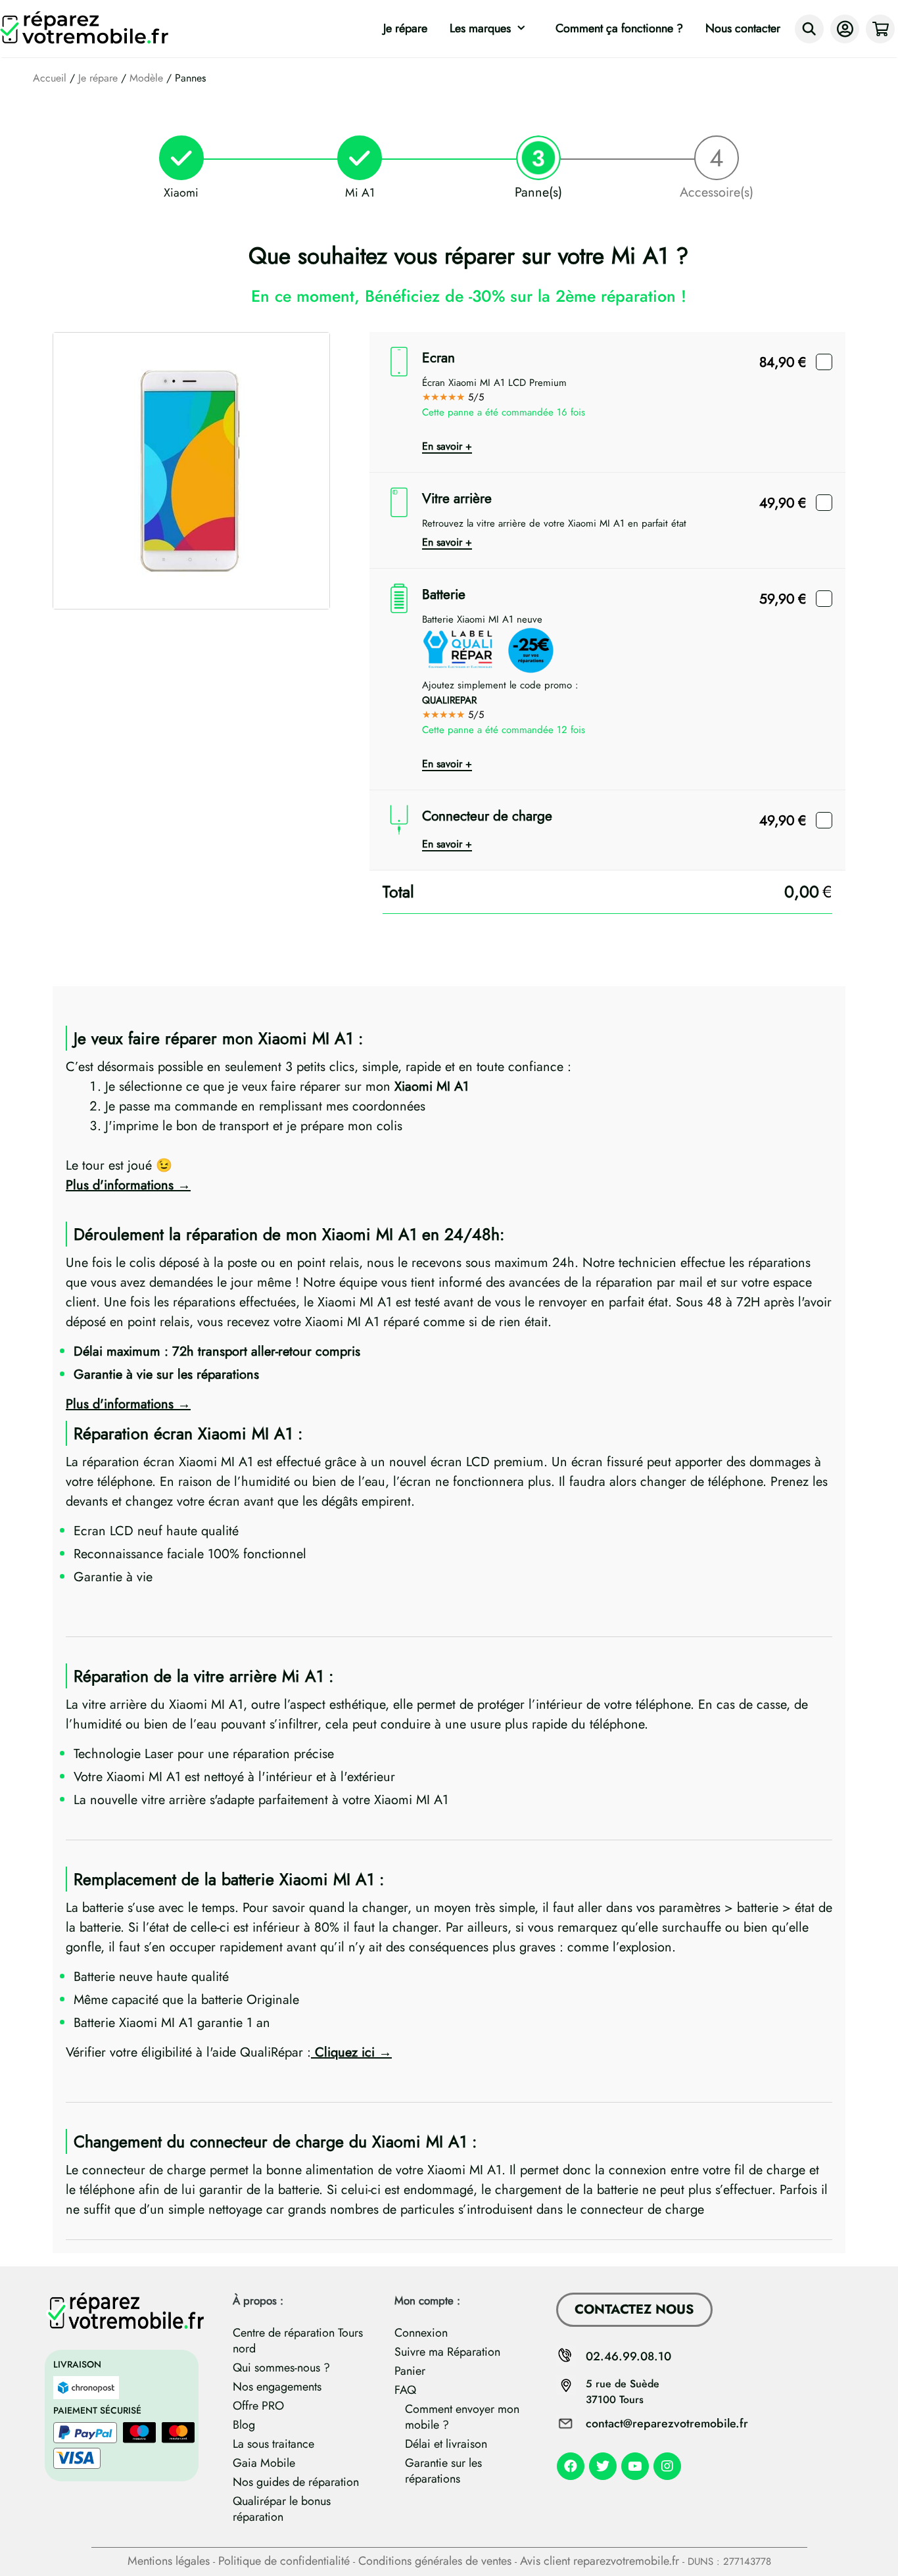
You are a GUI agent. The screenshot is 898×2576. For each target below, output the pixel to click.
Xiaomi (181, 193)
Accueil (50, 78)
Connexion (421, 2333)
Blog (244, 2425)
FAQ (405, 2390)
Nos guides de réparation (296, 2482)
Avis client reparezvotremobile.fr (600, 2561)
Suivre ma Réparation (447, 2352)
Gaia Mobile (264, 2463)
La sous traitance (273, 2444)
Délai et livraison (446, 2444)
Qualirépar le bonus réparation (282, 2509)
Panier (410, 2371)
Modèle (146, 78)
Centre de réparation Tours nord (298, 2341)
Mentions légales (169, 2561)
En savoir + (447, 446)
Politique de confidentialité (284, 2561)
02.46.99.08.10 (628, 2356)
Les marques (480, 28)
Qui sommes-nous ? (281, 2368)
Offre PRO (258, 2406)
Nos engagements (277, 2387)
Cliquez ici (343, 2052)
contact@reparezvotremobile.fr (667, 2423)
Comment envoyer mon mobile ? (462, 2417)
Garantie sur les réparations (443, 2471)
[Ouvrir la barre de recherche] (809, 29)
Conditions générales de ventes (435, 2561)
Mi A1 (360, 193)
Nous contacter (743, 28)
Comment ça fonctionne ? (619, 28)
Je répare (405, 28)
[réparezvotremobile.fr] (87, 29)
